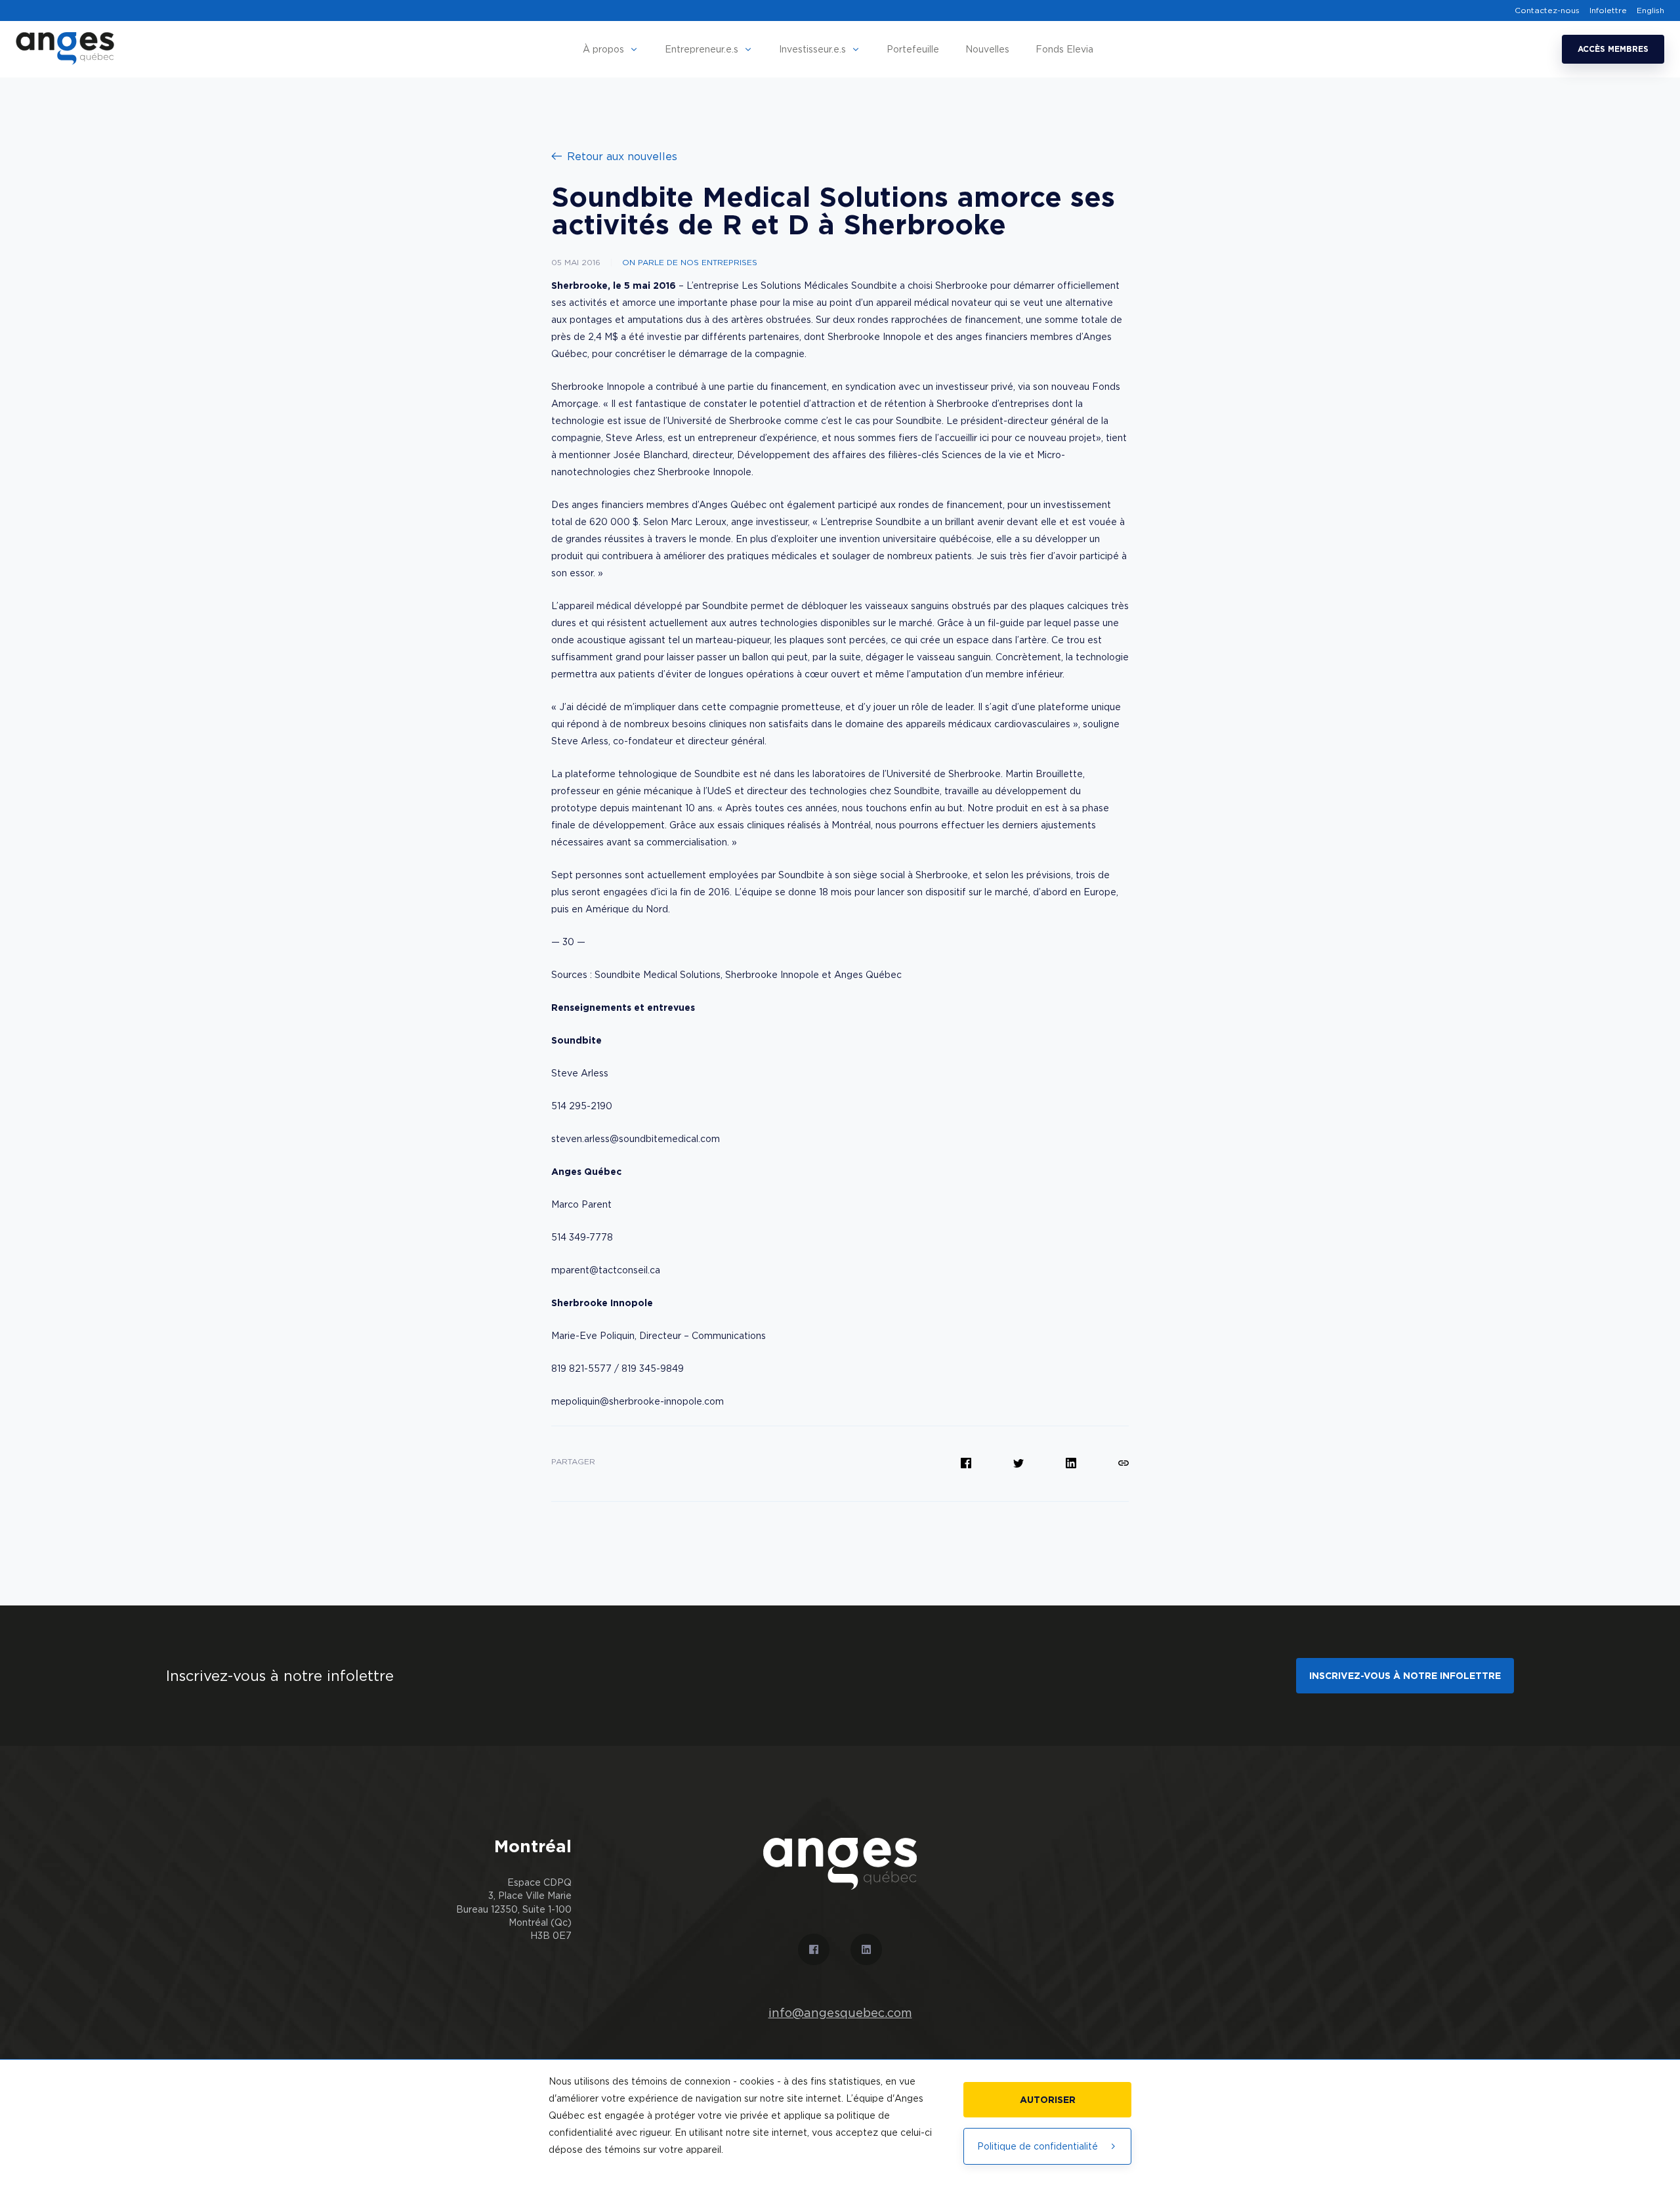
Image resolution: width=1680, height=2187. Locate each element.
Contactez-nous (1547, 11)
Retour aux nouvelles (622, 156)
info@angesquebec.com (840, 2013)
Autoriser (1048, 2099)
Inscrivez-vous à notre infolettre (1405, 1675)
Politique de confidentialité (1038, 2146)
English (1650, 11)
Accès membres (1613, 49)
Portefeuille (913, 49)
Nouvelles (987, 49)
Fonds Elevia (1064, 49)
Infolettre (1608, 11)
